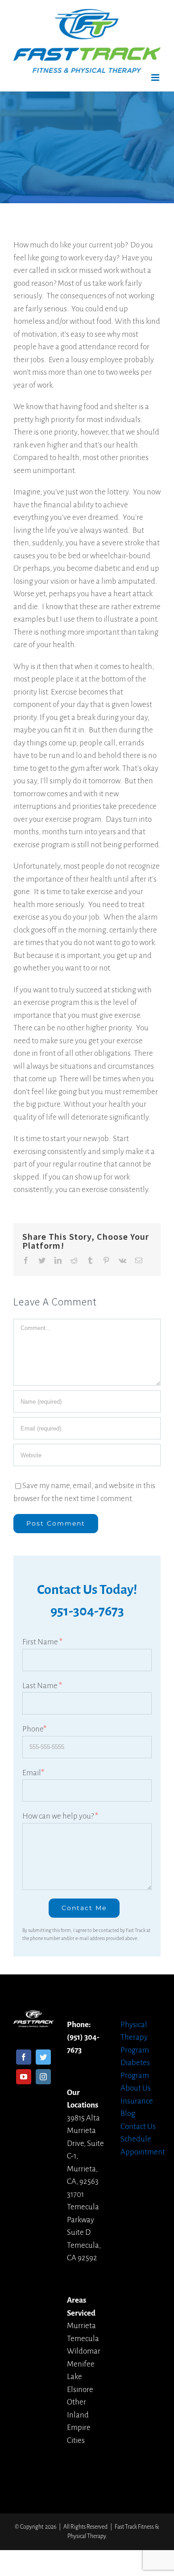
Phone (34, 1729)
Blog (128, 2114)
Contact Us (138, 2126)
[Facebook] (24, 2057)
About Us (136, 2088)
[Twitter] (43, 2057)
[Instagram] (43, 2077)
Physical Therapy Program (135, 2037)
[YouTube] (24, 2077)
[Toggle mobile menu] (156, 77)
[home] (33, 2016)
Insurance (137, 2101)
